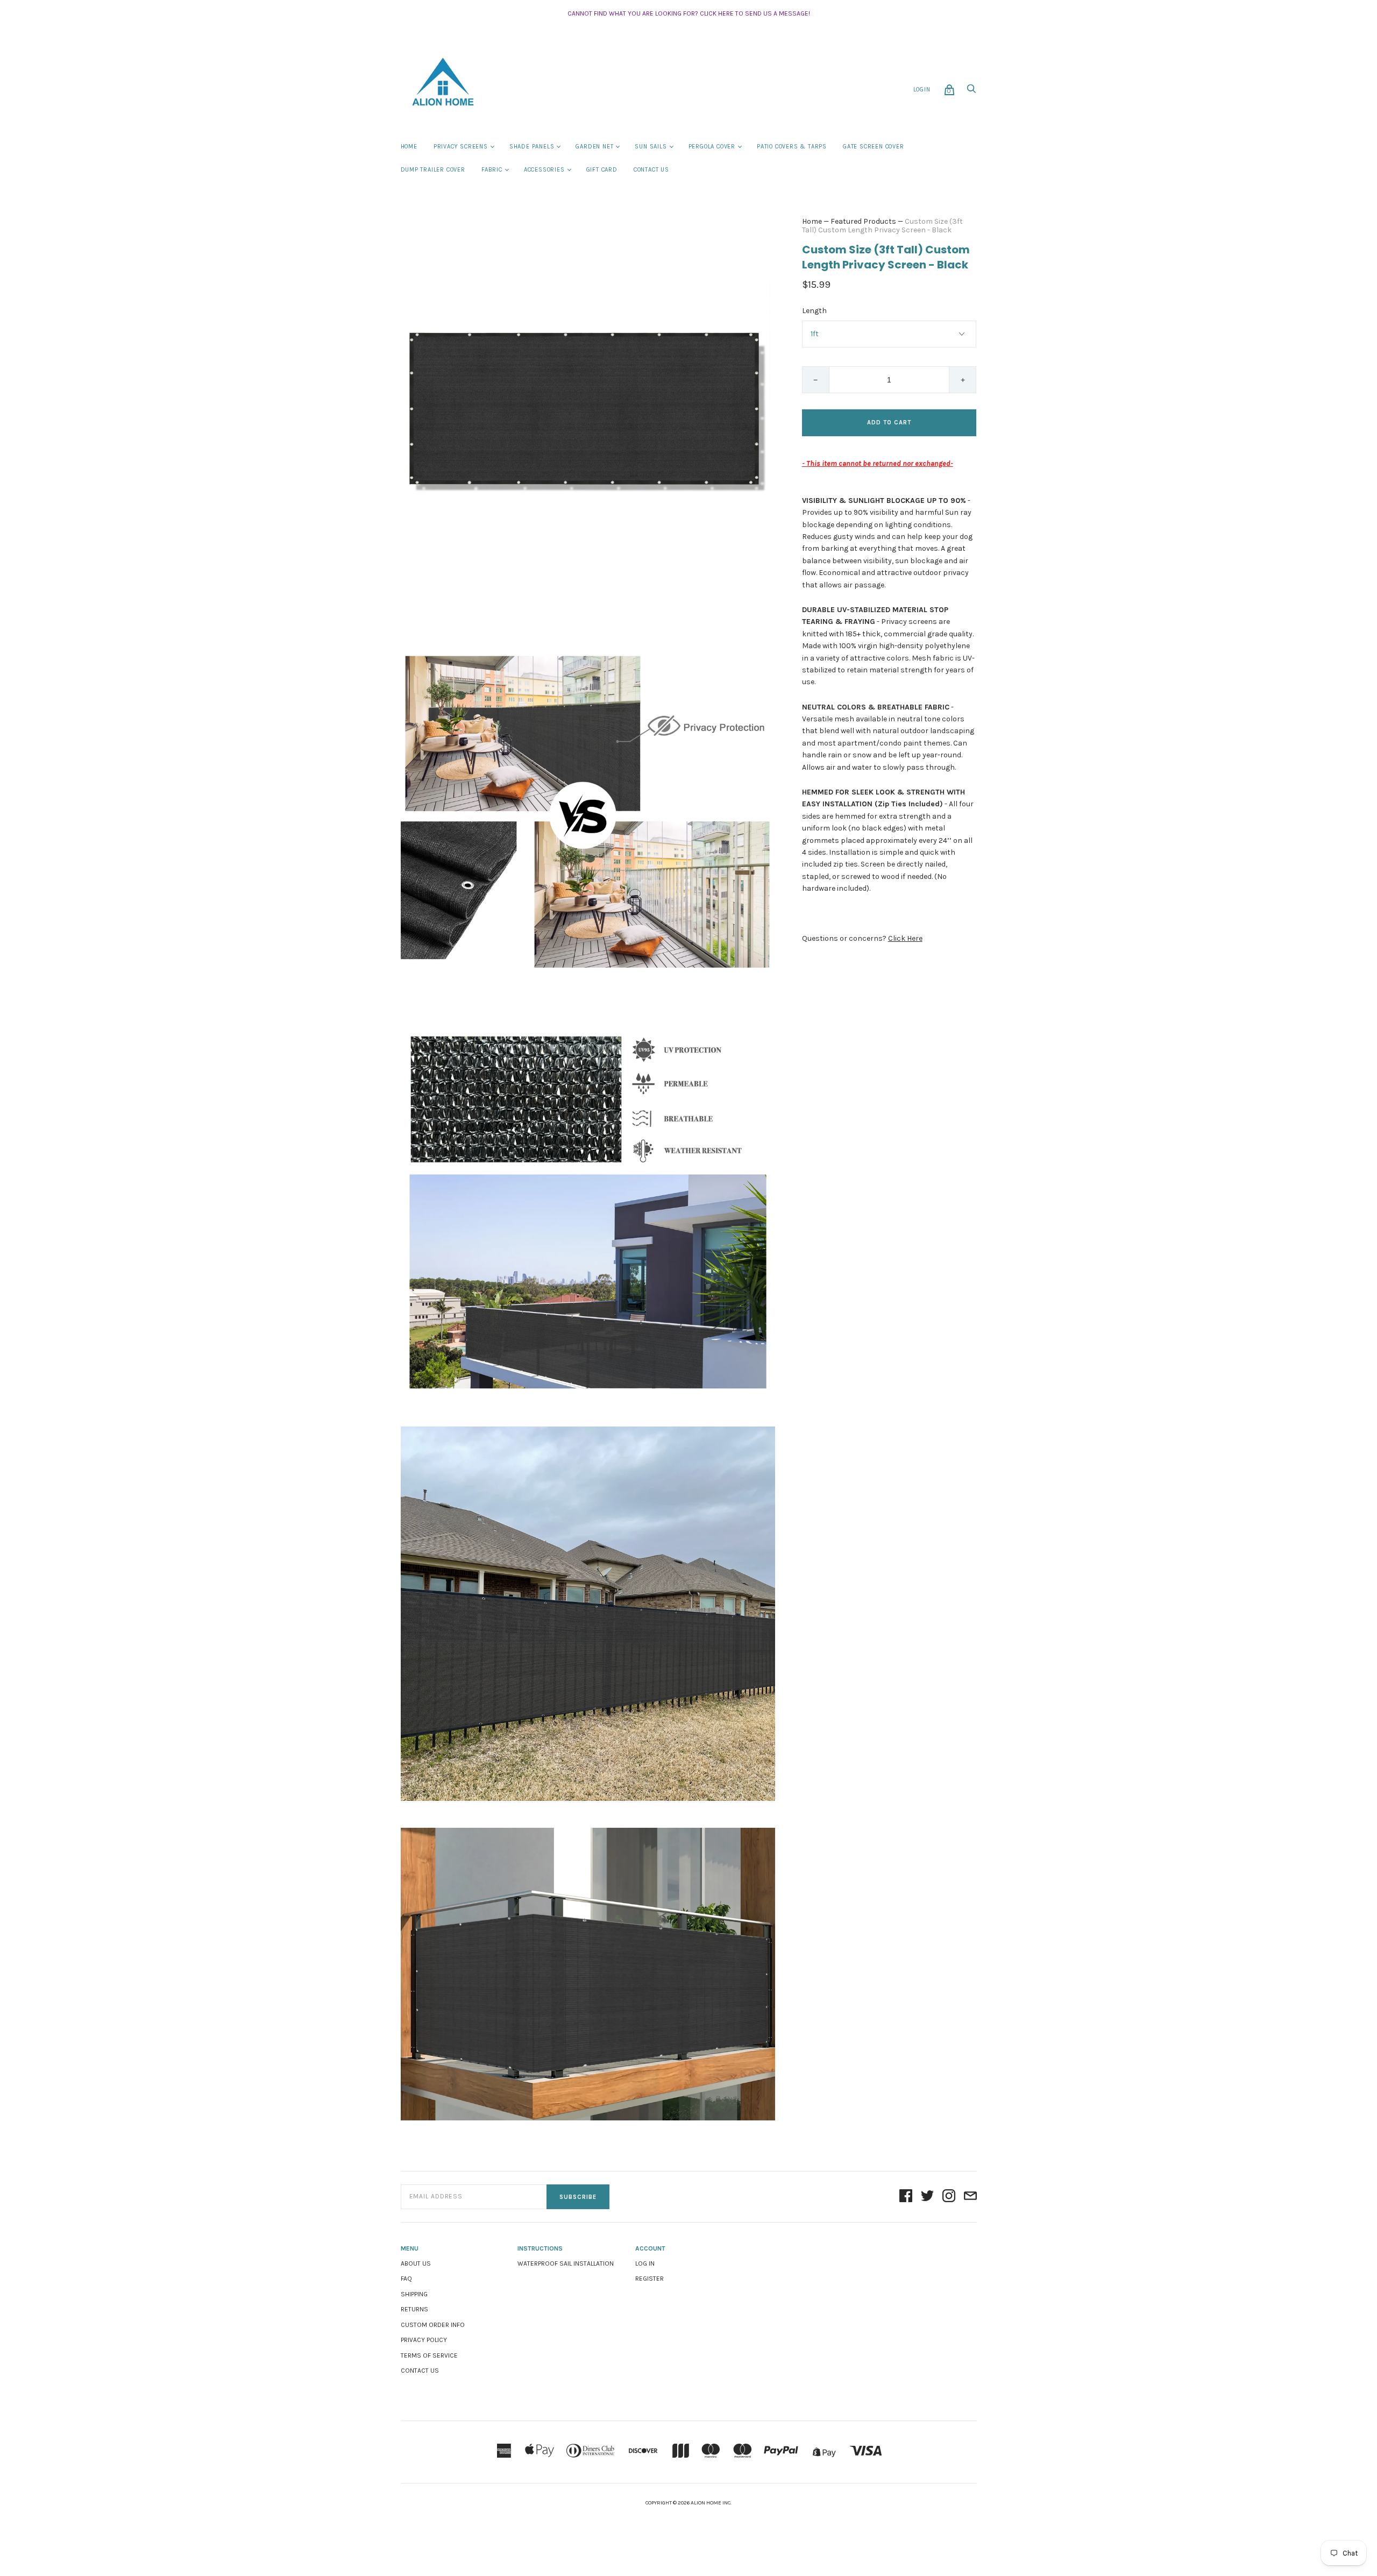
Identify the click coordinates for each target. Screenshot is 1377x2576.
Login (922, 90)
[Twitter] (927, 2197)
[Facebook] (906, 2197)
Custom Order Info (433, 2325)
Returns (414, 2309)
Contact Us (651, 170)
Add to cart (889, 423)
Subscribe (578, 2197)
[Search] (971, 92)
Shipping (414, 2294)
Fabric (492, 170)
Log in (645, 2263)
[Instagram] (949, 2197)
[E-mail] (970, 2197)
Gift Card (602, 170)
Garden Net (594, 147)
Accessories (544, 170)
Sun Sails (651, 147)
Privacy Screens (461, 147)
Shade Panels (532, 147)
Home (409, 147)
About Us (416, 2263)
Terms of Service (429, 2355)
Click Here (905, 938)
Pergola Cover (712, 147)
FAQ (406, 2279)
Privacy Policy (424, 2340)
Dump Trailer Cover (433, 170)
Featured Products (863, 221)
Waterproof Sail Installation (566, 2263)
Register (650, 2279)
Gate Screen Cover (874, 147)
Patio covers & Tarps (792, 147)
